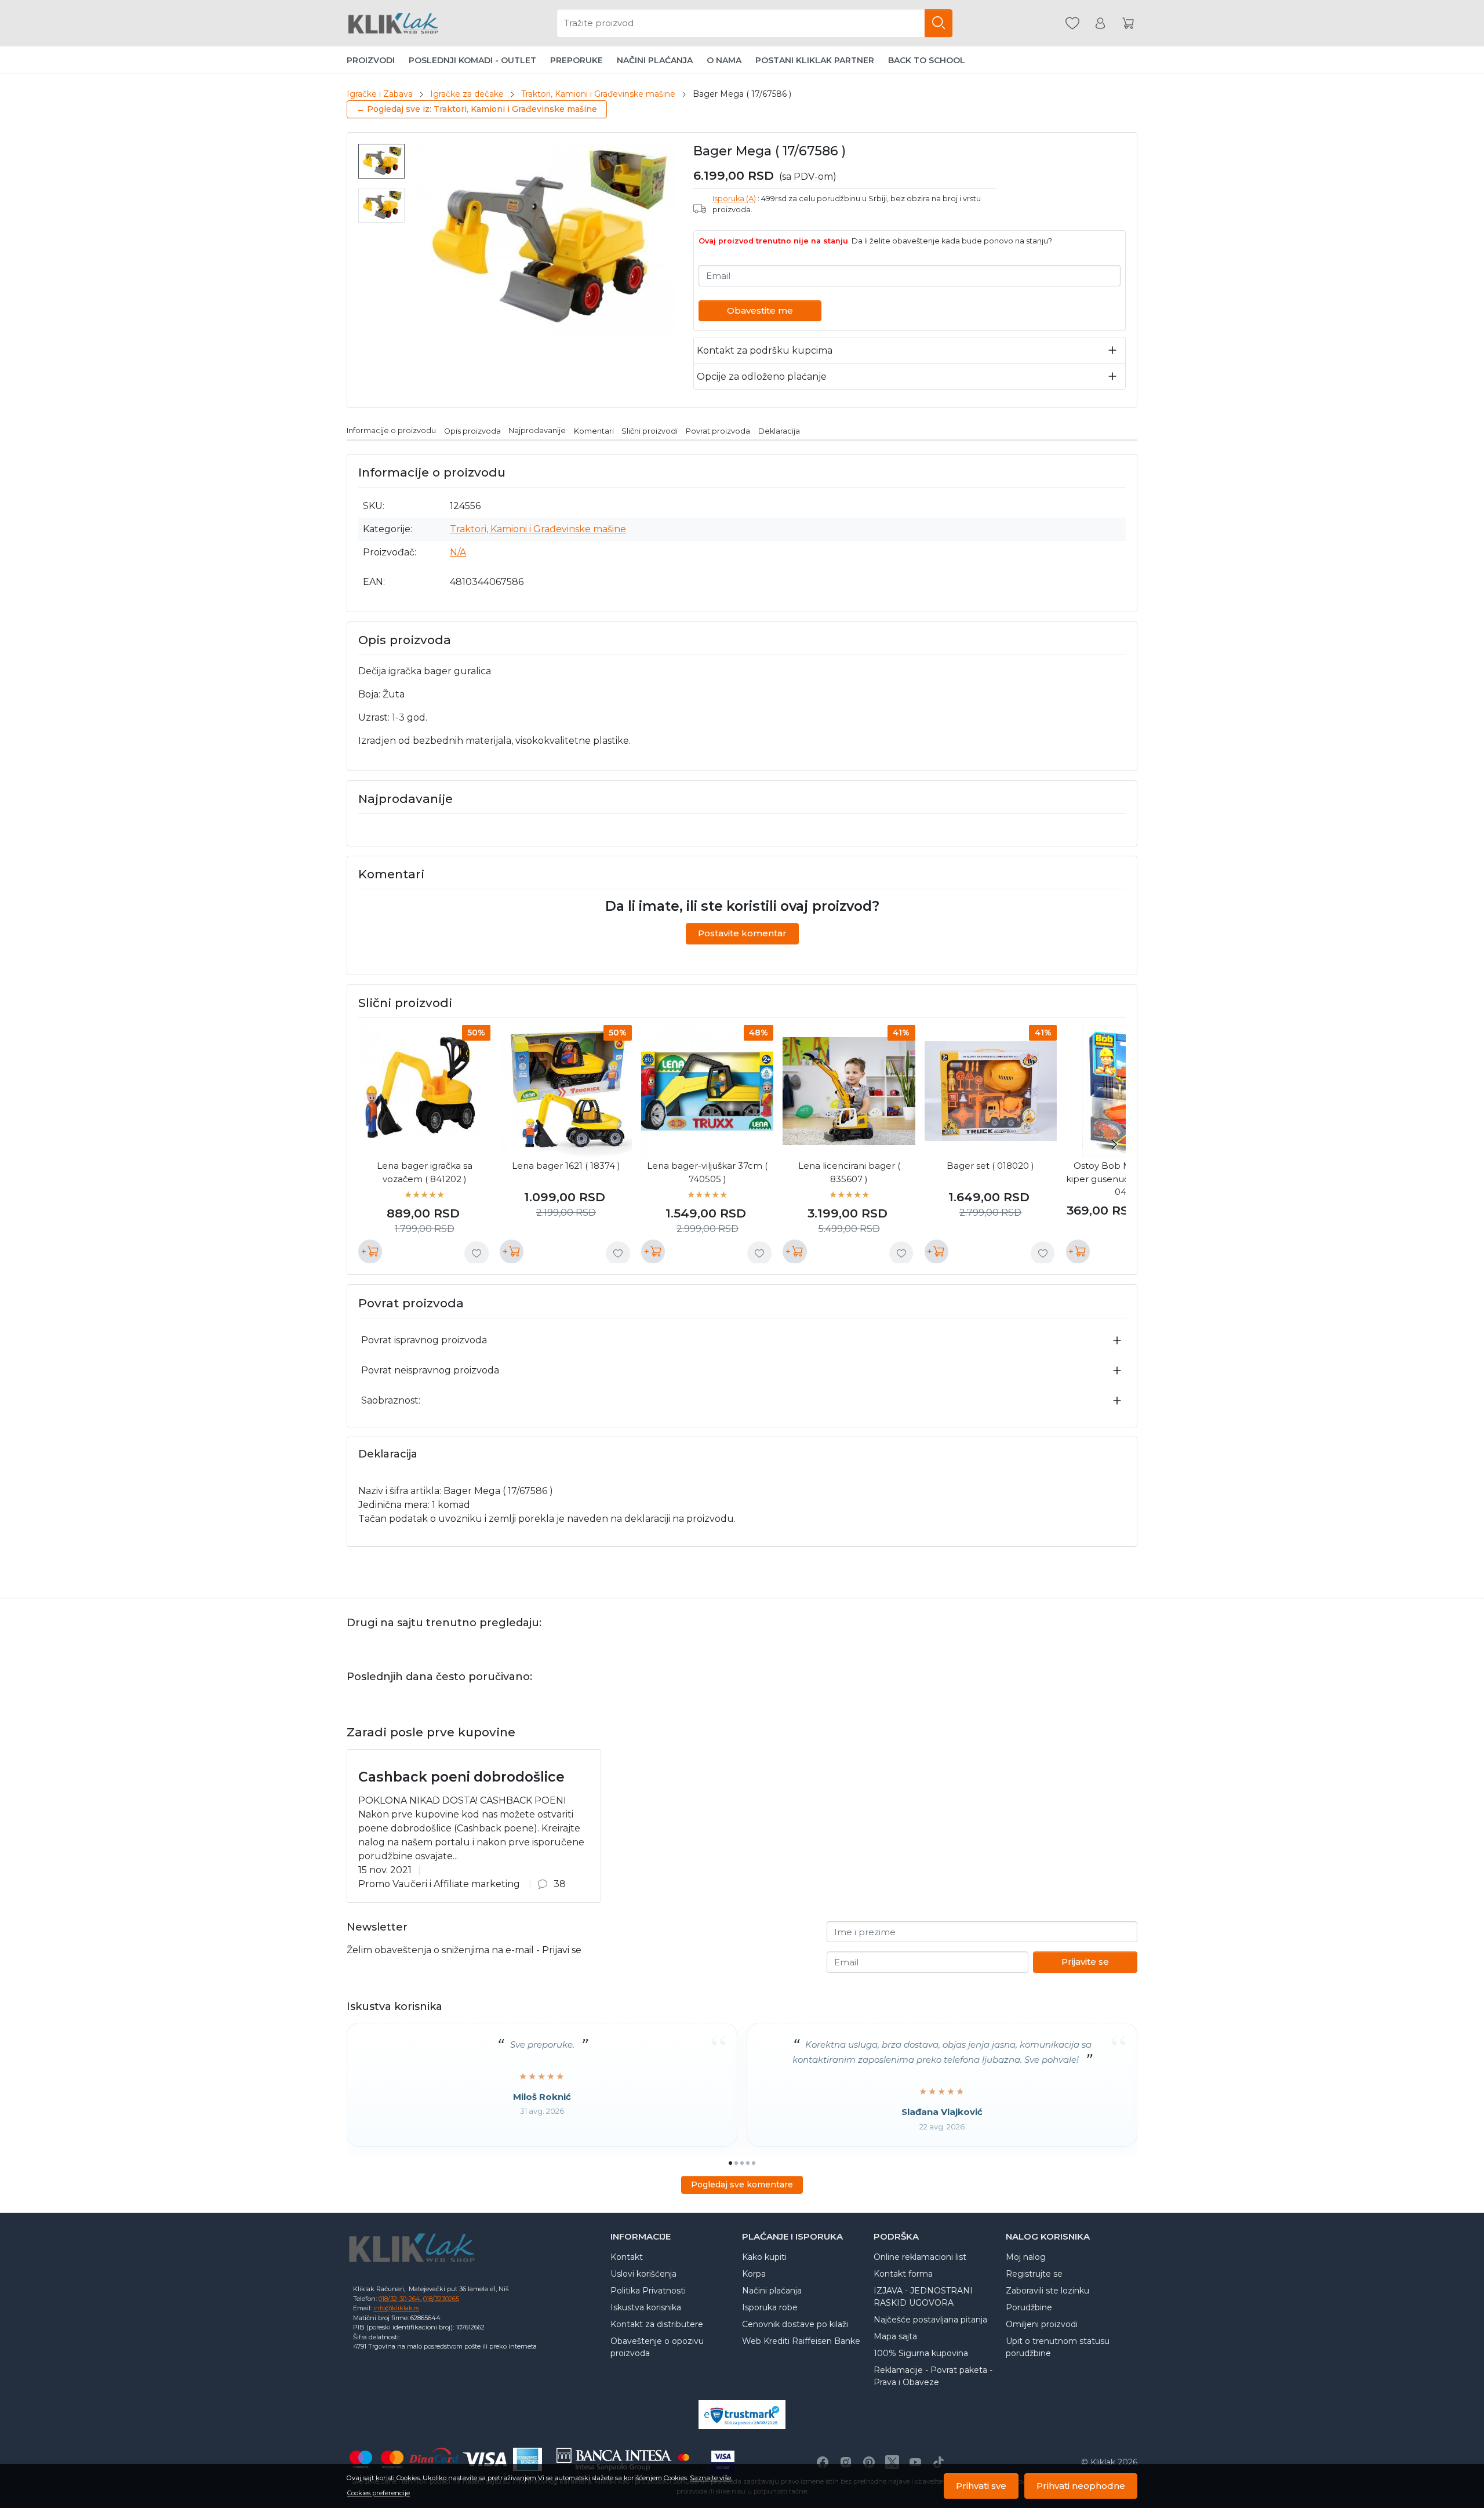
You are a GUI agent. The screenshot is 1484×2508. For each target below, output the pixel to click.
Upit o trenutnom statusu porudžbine (1058, 2347)
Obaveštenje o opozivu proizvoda (657, 2347)
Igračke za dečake (467, 94)
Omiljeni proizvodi (1042, 2324)
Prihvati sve (981, 2486)
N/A (458, 552)
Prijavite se (1085, 1962)
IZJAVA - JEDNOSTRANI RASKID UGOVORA (923, 2297)
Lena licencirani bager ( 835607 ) (849, 1172)
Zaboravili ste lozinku (1047, 2291)
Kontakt (627, 2257)
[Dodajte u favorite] (477, 1253)
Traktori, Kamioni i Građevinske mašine (598, 94)
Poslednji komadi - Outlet (472, 60)
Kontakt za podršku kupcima (765, 350)
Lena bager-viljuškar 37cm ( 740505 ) (707, 1172)
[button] (1458, 2431)
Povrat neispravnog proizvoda (430, 1370)
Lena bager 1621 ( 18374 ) (566, 1166)
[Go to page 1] (730, 2163)
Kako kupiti (764, 2257)
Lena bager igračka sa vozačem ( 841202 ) (425, 1172)
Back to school (927, 60)
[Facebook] (823, 2462)
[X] (892, 2462)
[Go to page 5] (754, 2163)
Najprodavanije (537, 430)
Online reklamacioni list (920, 2257)
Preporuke (576, 60)
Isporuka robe (770, 2307)
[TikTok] (939, 2462)
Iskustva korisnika (646, 2307)
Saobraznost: (391, 1400)
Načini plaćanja (655, 60)
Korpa (754, 2274)
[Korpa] (1128, 23)
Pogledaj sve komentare (742, 2184)
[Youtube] (915, 2462)
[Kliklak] (393, 23)
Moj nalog (1026, 2257)
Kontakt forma (903, 2274)
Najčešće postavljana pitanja (930, 2320)
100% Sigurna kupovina (921, 2353)
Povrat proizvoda (718, 430)
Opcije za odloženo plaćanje (762, 377)
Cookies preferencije (379, 2493)
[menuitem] (381, 161)
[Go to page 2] (736, 2163)
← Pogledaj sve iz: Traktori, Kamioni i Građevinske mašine (477, 109)
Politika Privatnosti (648, 2291)
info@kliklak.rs (396, 2308)
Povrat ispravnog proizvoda (424, 1340)
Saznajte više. (711, 2478)
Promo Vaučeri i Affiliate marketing (439, 1884)
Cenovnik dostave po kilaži (795, 2324)
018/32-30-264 (399, 2299)
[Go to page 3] (742, 2163)
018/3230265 (441, 2299)
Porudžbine (1029, 2307)
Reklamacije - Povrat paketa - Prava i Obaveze (933, 2376)
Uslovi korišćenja (643, 2274)
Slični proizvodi (650, 430)
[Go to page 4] (748, 2163)
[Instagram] (846, 2462)
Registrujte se (1034, 2274)
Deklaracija (779, 430)
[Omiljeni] (1072, 23)
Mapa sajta (895, 2336)
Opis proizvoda (472, 430)
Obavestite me (760, 310)
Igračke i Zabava (380, 94)
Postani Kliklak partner (815, 60)
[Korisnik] (1100, 23)
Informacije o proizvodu (391, 430)
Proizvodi (371, 60)
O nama (724, 60)
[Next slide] (1114, 1144)
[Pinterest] (869, 2462)
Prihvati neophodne (1081, 2486)
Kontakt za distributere (657, 2324)
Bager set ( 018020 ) (990, 1166)
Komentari (594, 430)
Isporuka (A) (734, 199)
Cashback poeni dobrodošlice (461, 1777)
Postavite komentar (742, 933)
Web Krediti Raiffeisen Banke (801, 2341)
